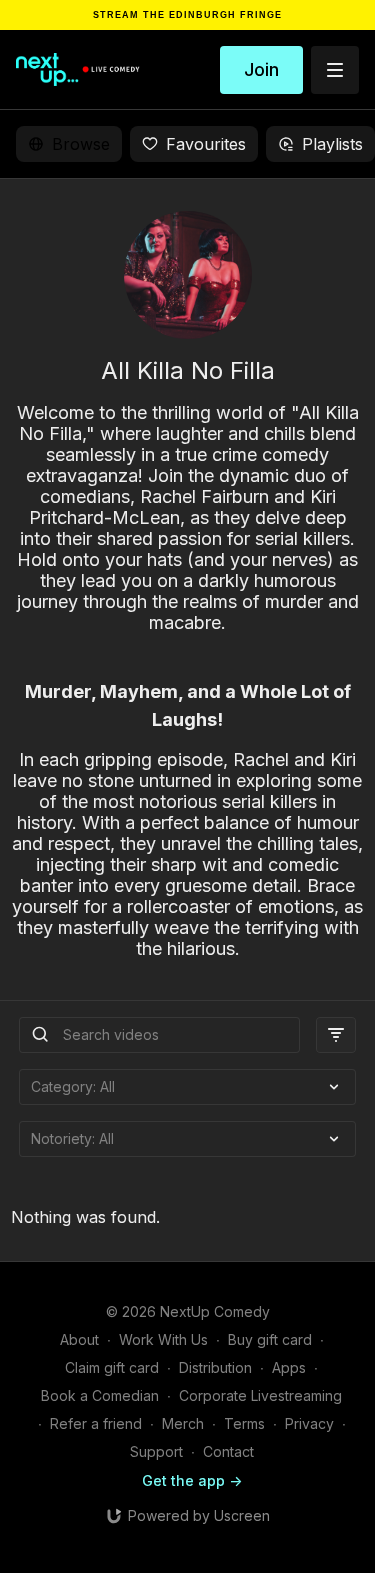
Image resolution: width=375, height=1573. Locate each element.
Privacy (309, 1423)
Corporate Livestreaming (260, 1395)
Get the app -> (192, 1480)
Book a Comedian (100, 1395)
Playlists (332, 144)
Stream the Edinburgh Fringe (187, 15)
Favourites (206, 144)
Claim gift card (112, 1367)
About (79, 1339)
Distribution (215, 1367)
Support (156, 1451)
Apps (289, 1367)
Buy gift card (270, 1339)
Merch (183, 1423)
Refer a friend (96, 1423)
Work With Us (163, 1339)
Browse (81, 144)
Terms (244, 1423)
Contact (228, 1451)
